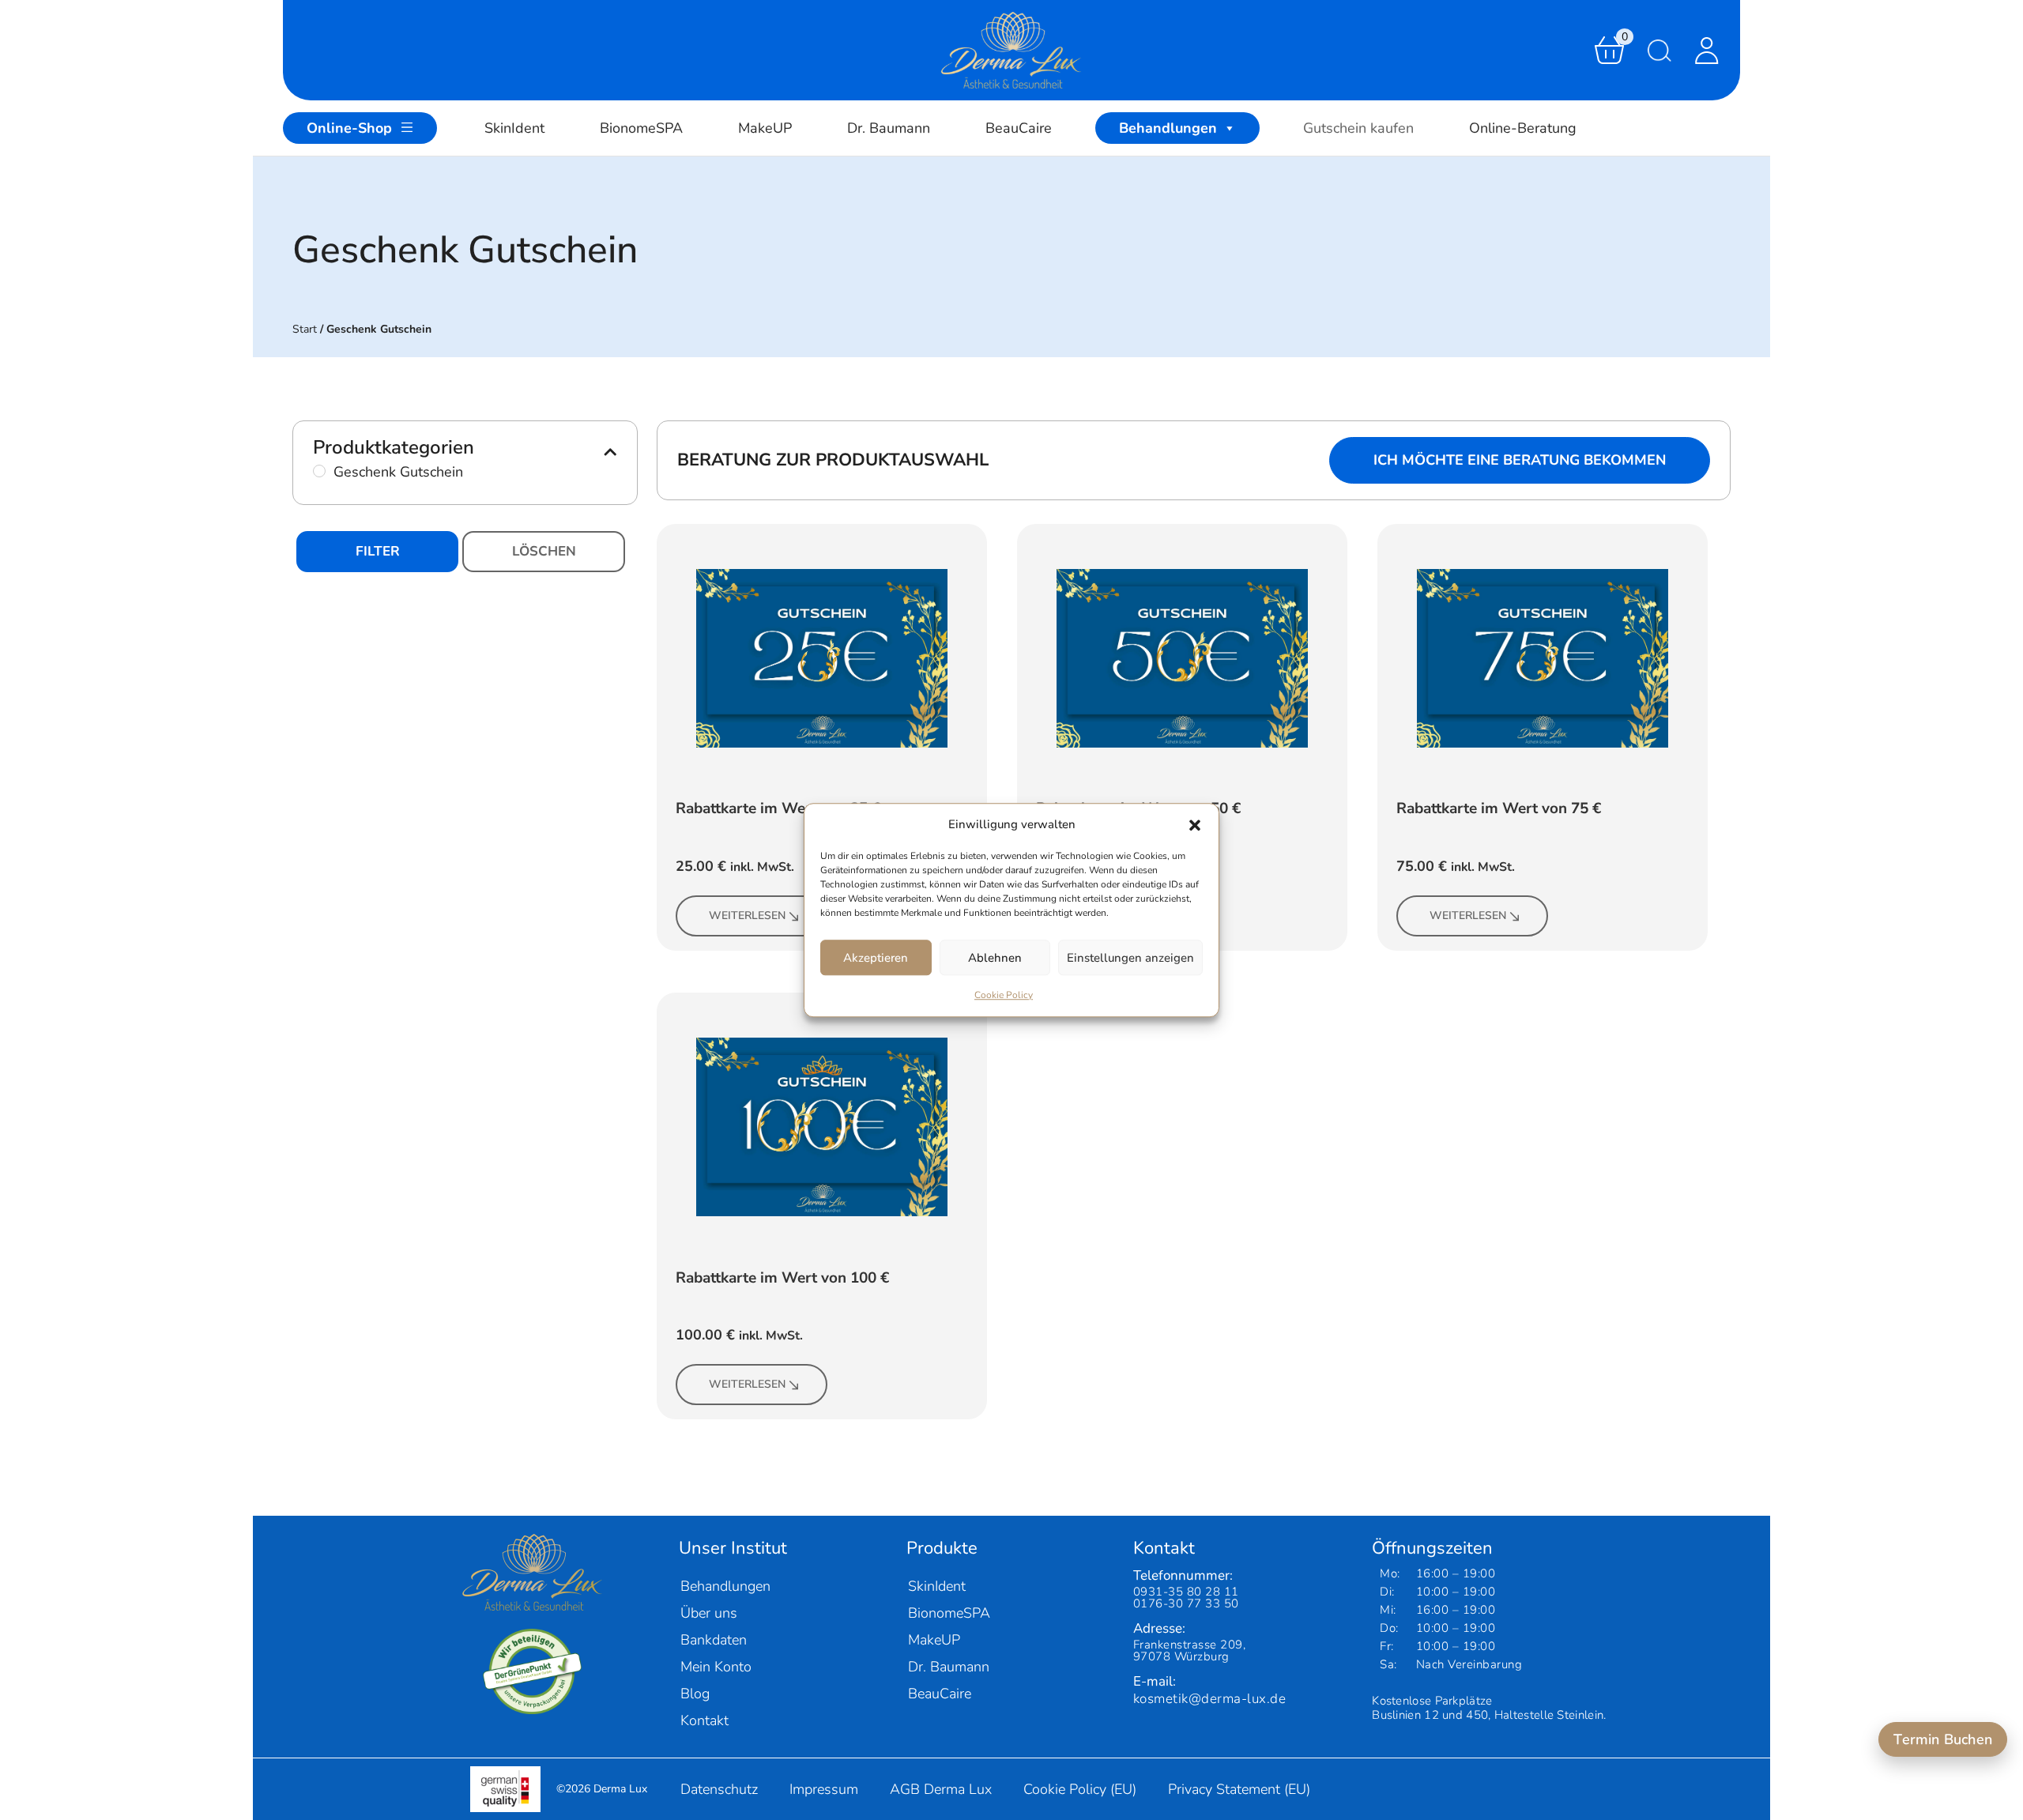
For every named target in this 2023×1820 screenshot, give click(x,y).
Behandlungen (1168, 128)
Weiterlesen (747, 916)
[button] (1195, 824)
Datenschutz (719, 1789)
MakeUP (765, 128)
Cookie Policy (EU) (1080, 1789)
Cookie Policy (1004, 995)
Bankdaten (714, 1640)
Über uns (709, 1613)
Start (305, 329)
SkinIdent (514, 128)
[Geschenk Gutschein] (319, 471)
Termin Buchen (1943, 1739)
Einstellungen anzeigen (1130, 958)
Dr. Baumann (889, 128)
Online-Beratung (1523, 128)
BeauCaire (1019, 128)
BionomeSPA (641, 128)
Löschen (544, 551)
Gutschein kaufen (1358, 128)
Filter (378, 551)
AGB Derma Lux (941, 1789)
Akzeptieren (876, 958)
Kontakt (704, 1720)
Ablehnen (995, 958)
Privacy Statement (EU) (1239, 1789)
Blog (695, 1694)
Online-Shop (349, 128)
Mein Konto (716, 1667)
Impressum (824, 1789)
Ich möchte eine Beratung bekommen (1520, 460)
